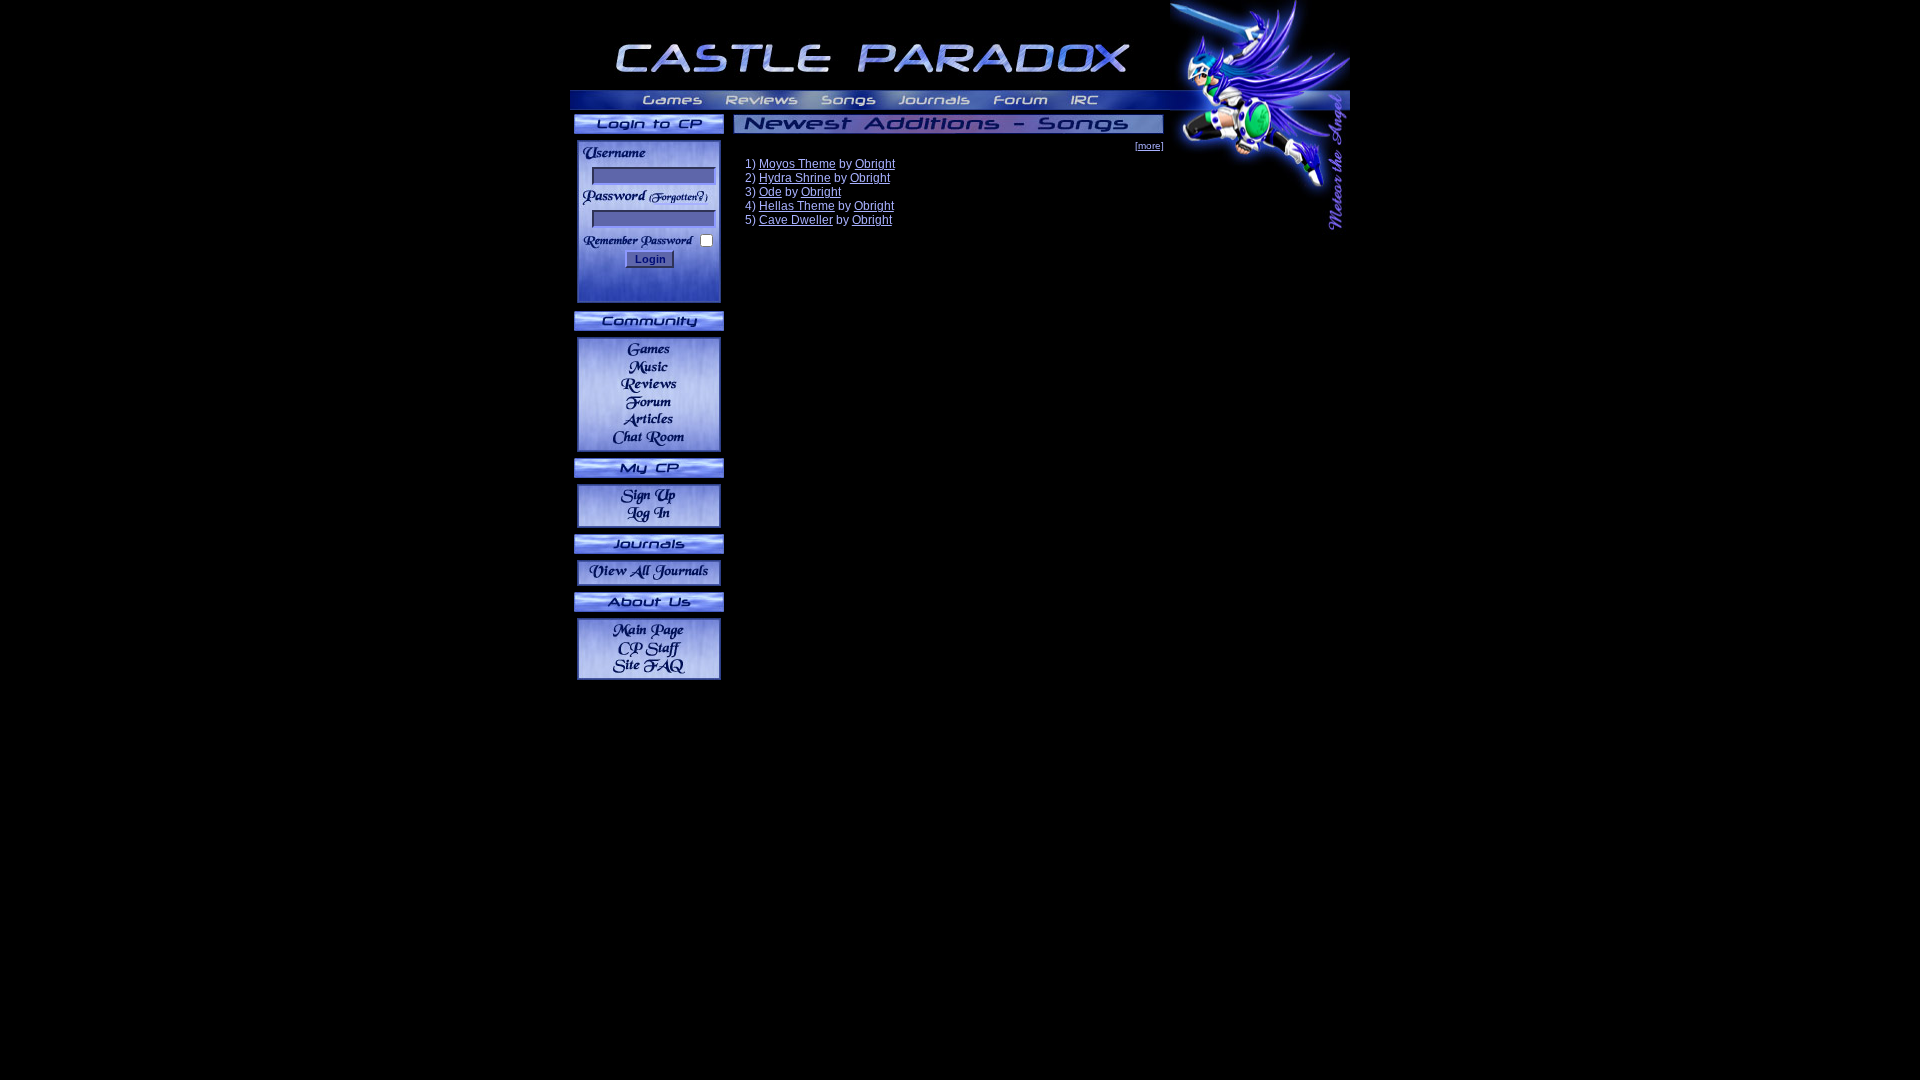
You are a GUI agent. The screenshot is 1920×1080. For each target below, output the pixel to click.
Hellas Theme (797, 206)
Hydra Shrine (795, 178)
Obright (875, 164)
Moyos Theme (797, 164)
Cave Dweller (796, 220)
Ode (770, 192)
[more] (1149, 145)
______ (681, 196)
